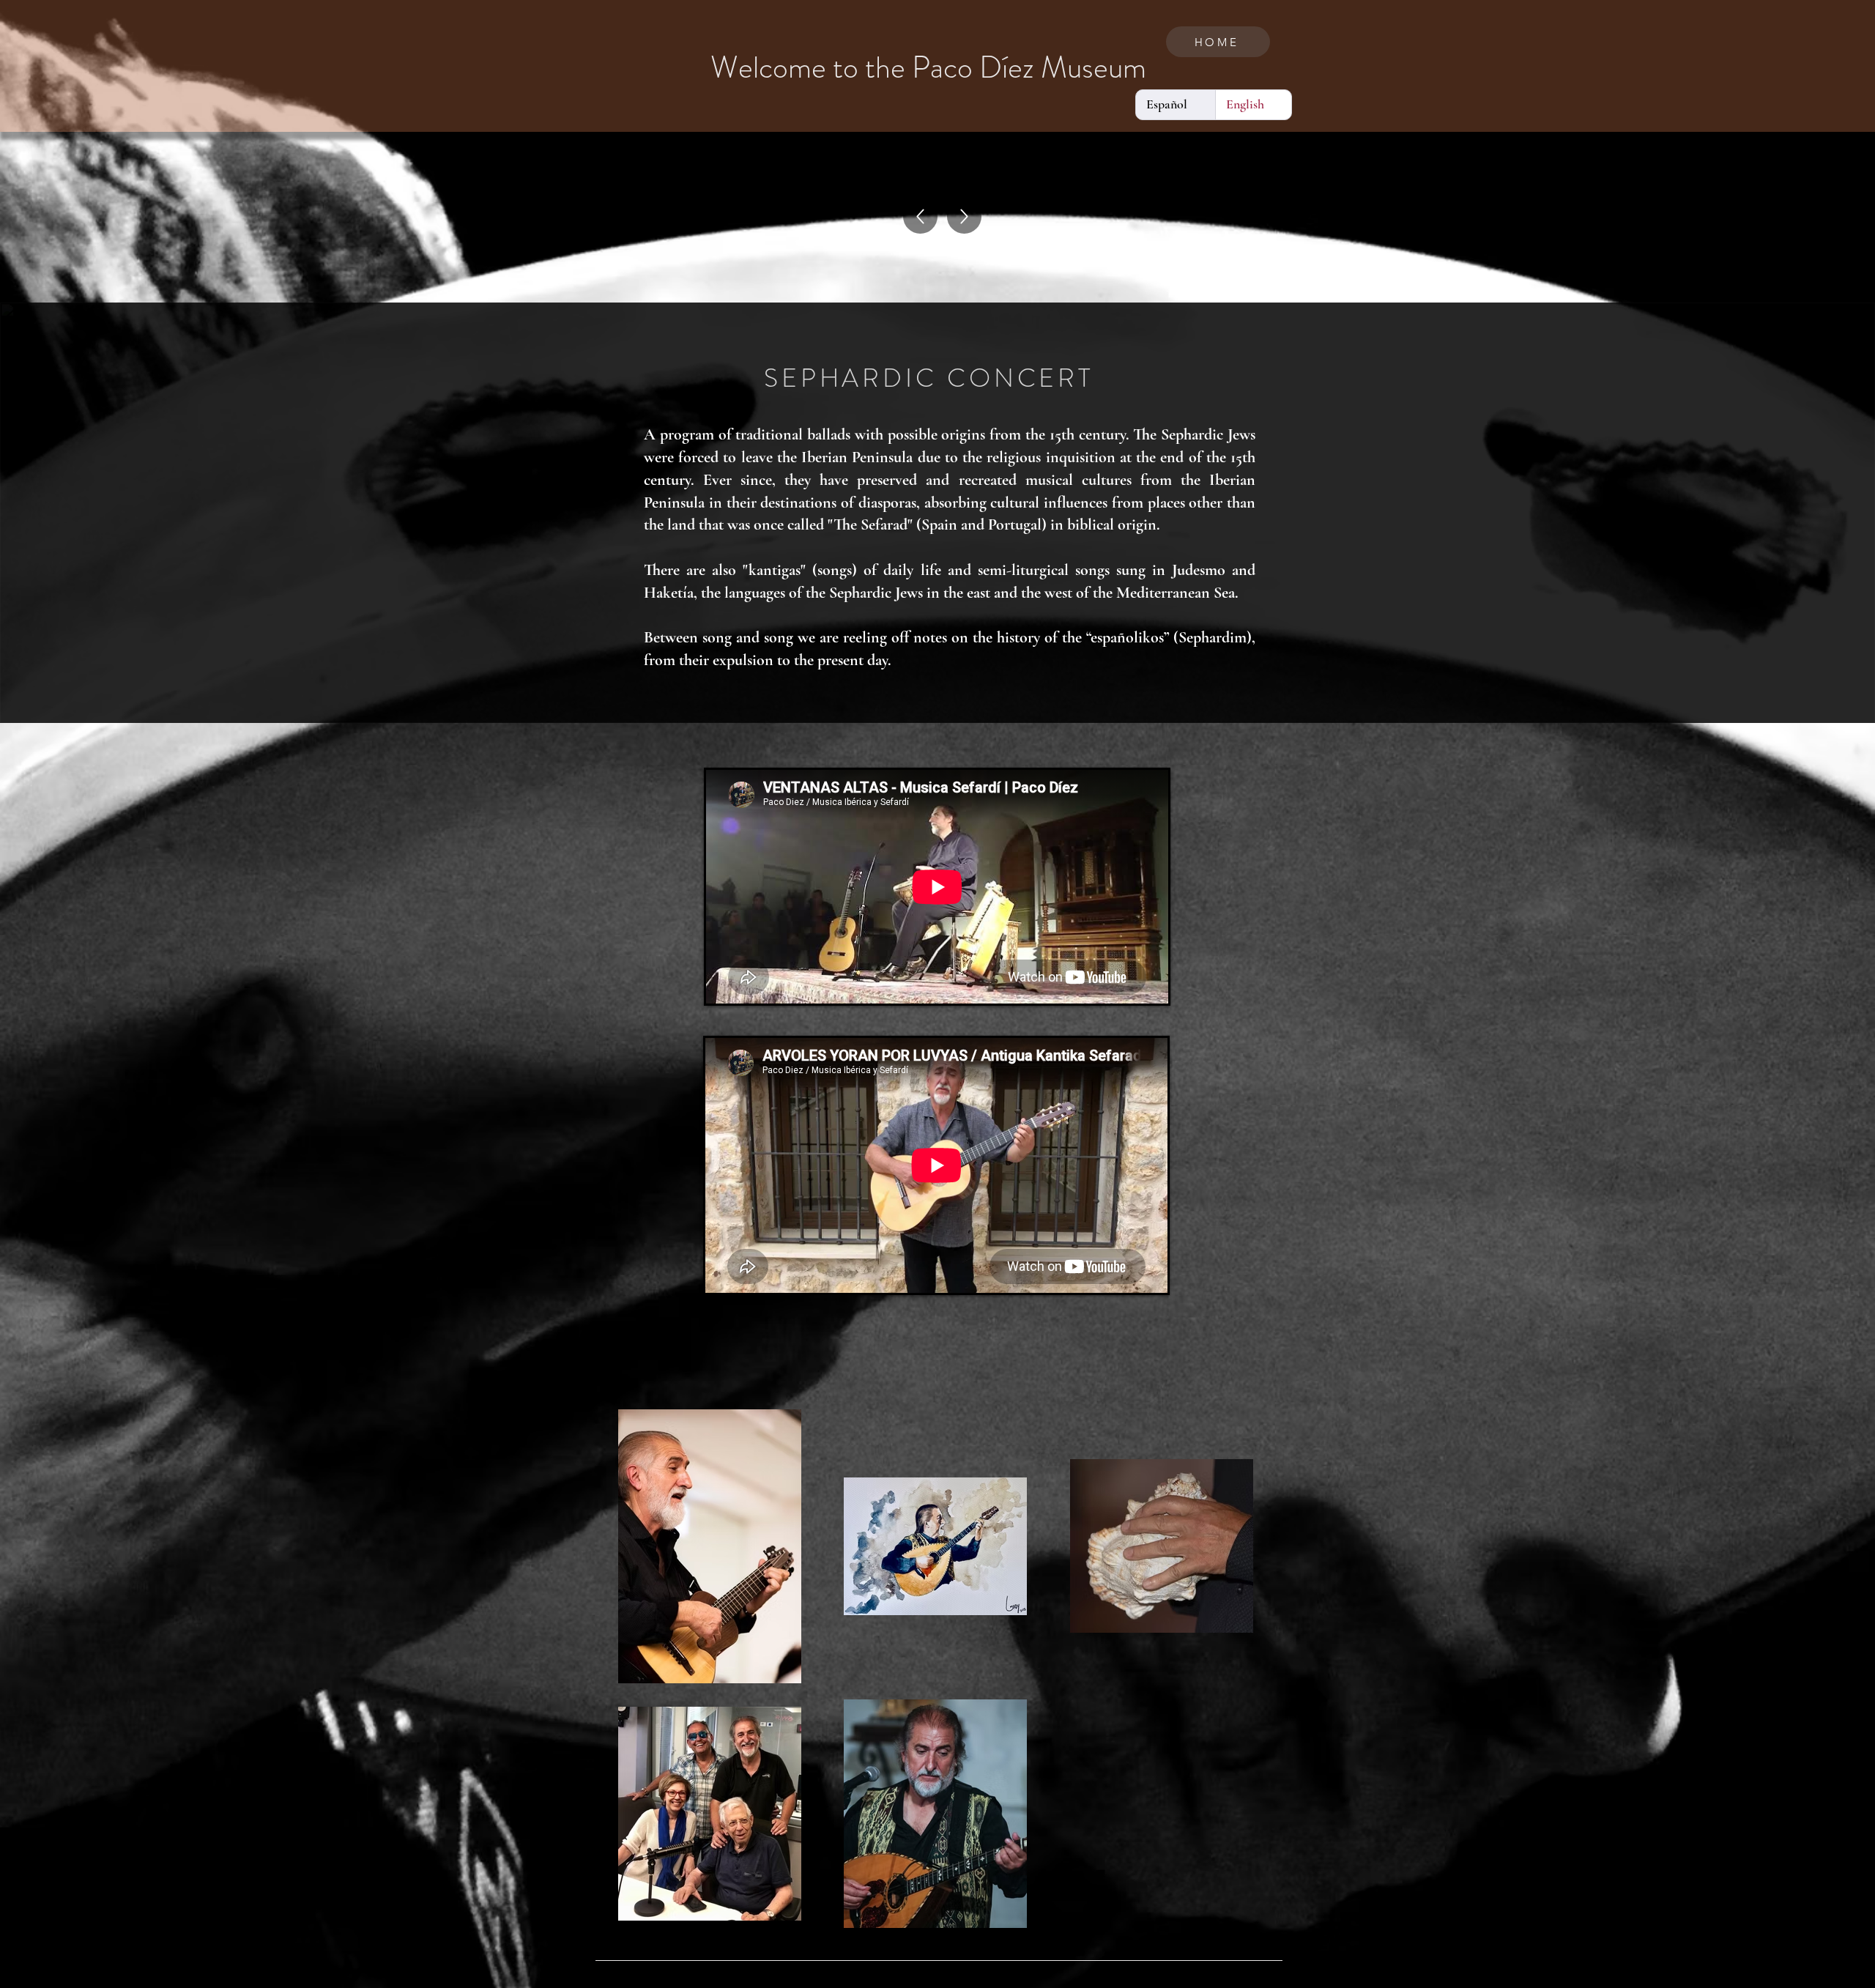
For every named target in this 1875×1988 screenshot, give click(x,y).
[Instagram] (1256, 1980)
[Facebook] (1237, 1980)
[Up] (920, 216)
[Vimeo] (1275, 1980)
